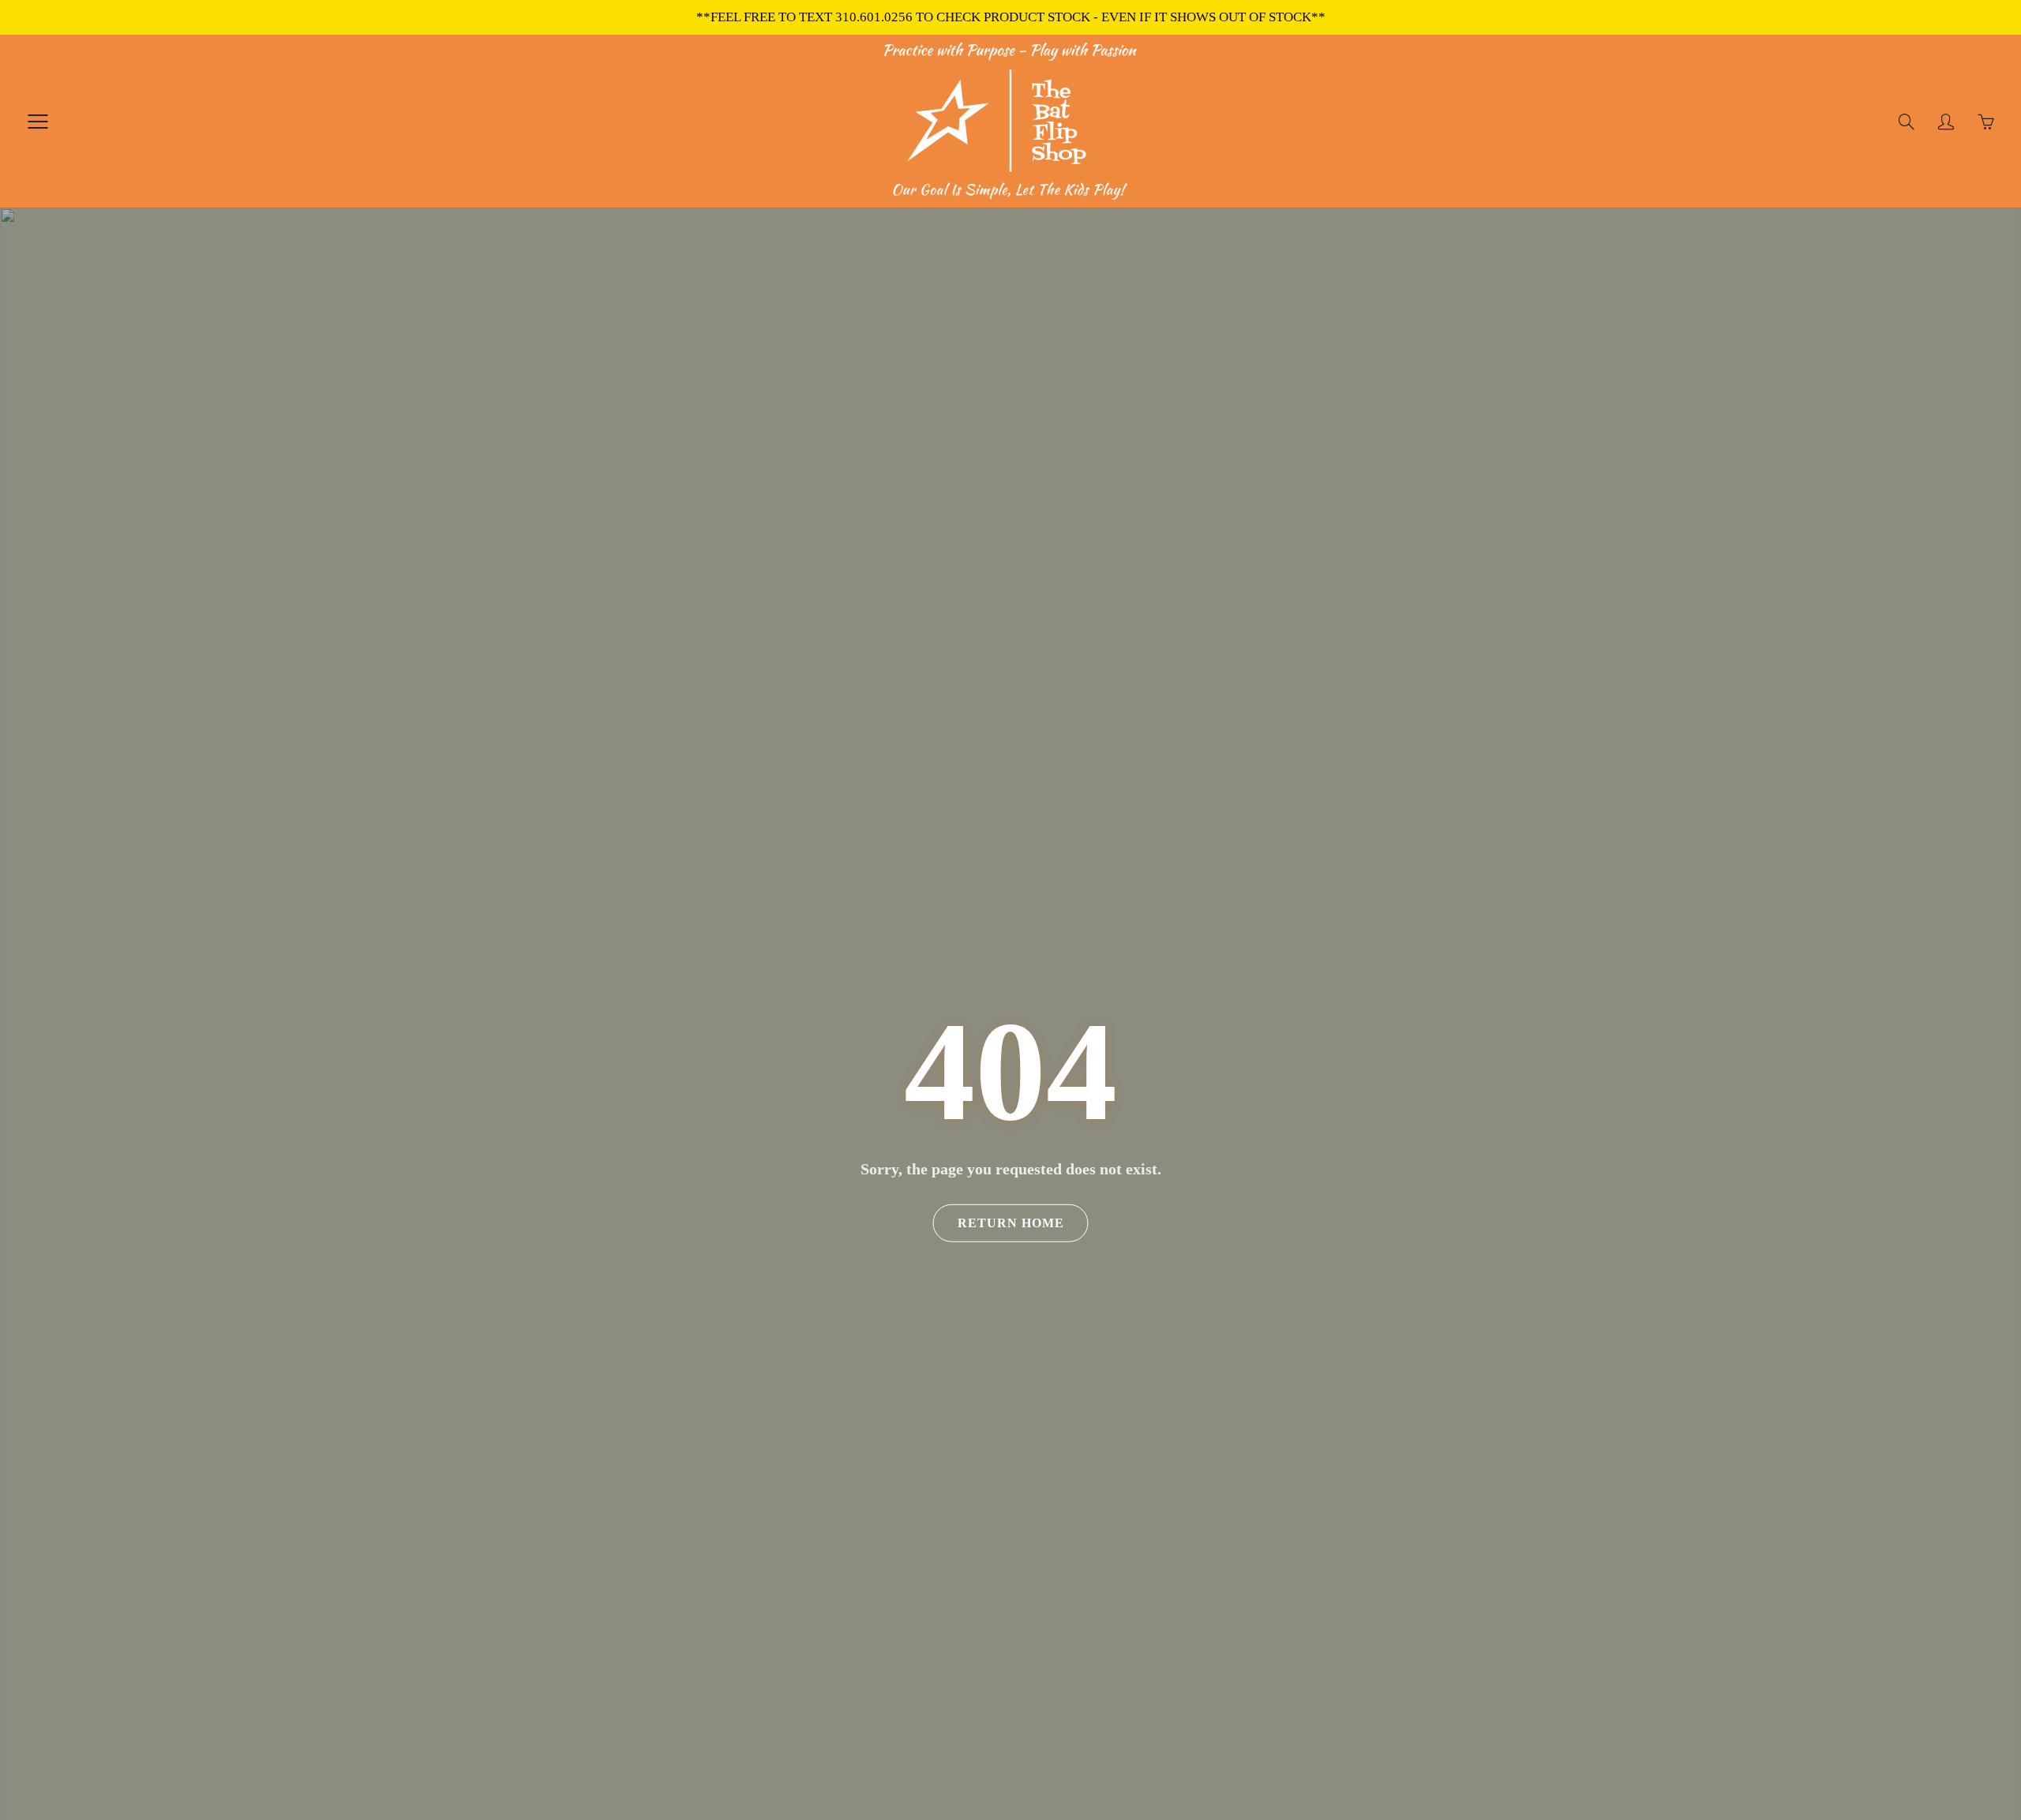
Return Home (1011, 1223)
